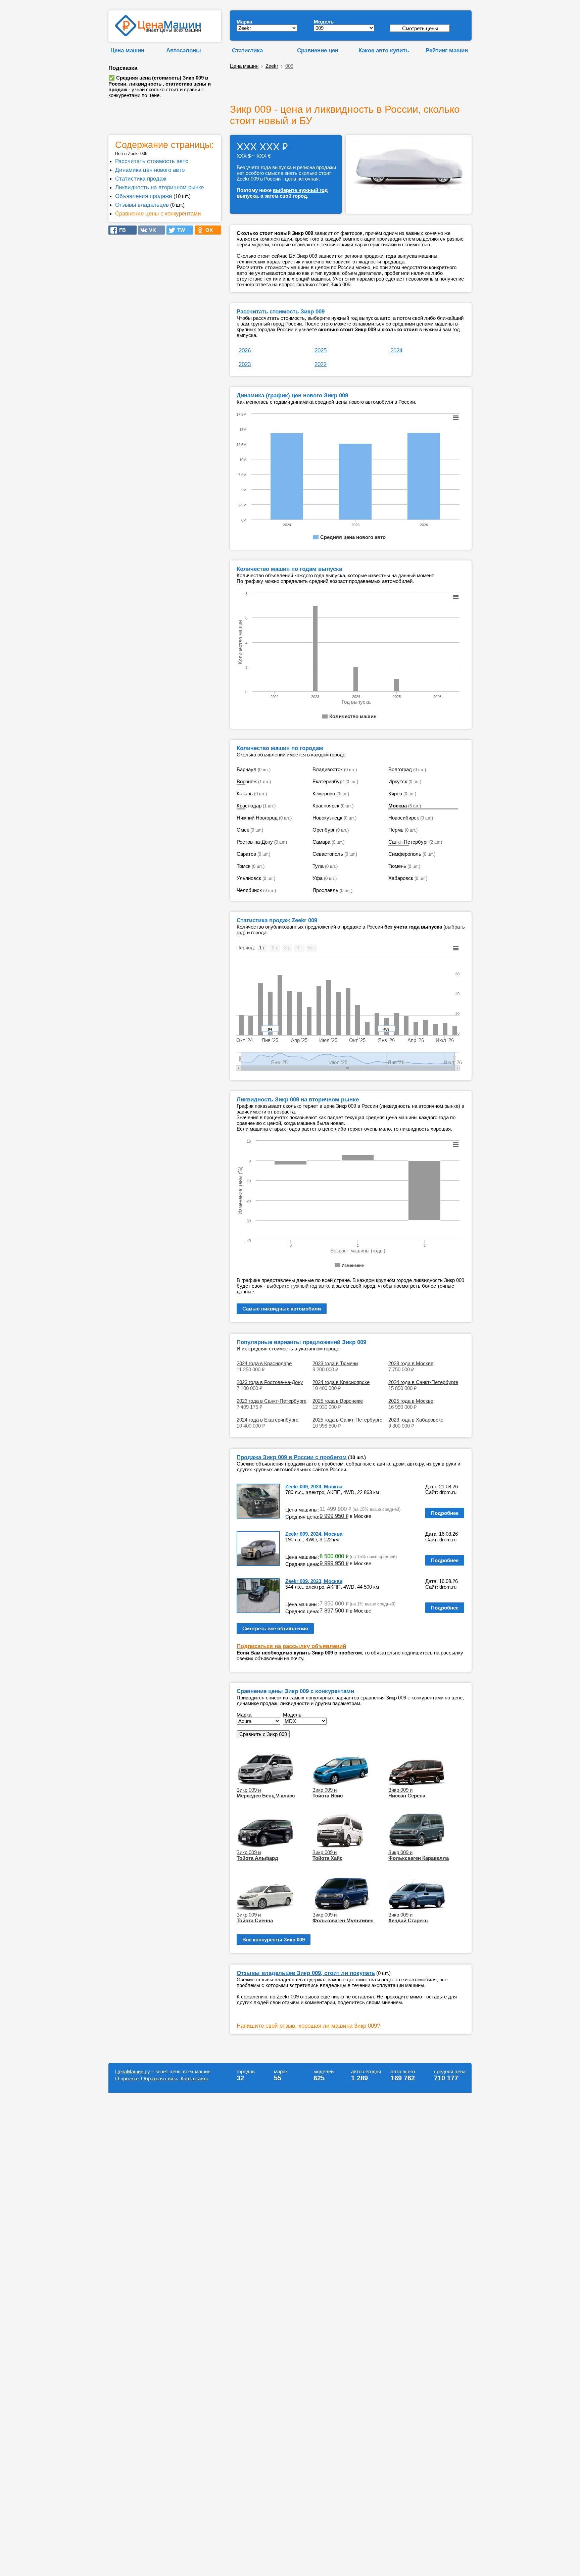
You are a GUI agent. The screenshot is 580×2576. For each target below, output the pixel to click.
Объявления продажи (144, 196)
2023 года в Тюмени (335, 1363)
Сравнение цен (318, 50)
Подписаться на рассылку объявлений (291, 1646)
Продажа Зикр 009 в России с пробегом (292, 1457)
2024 (396, 350)
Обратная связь (160, 2078)
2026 (245, 350)
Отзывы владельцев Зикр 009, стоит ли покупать (306, 1973)
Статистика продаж (141, 179)
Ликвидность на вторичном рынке (159, 187)
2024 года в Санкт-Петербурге (423, 1382)
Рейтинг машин (447, 50)
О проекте (127, 2078)
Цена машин (127, 50)
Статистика (247, 50)
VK (151, 230)
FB (120, 230)
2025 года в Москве (411, 1401)
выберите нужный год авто (298, 1286)
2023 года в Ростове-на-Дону (270, 1382)
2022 (321, 364)
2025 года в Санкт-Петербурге (347, 1420)
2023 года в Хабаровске (416, 1420)
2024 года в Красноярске (341, 1382)
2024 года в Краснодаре (264, 1363)
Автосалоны (184, 50)
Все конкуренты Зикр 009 (274, 1940)
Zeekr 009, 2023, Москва (314, 1581)
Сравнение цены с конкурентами (158, 213)
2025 (321, 350)
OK (207, 230)
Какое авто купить (384, 50)
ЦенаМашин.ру (133, 2071)
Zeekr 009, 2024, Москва (314, 1487)
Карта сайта (195, 2078)
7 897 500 (334, 1611)
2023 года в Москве (411, 1363)
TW (179, 230)
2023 (245, 364)
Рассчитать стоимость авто (152, 161)
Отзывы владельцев (142, 205)
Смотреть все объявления (275, 1628)
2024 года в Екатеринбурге (268, 1420)
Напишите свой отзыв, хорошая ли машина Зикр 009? (308, 2026)
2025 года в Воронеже (338, 1401)
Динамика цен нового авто (150, 170)
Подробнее (445, 1513)
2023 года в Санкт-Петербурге (272, 1401)
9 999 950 (334, 1516)
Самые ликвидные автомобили (282, 1309)
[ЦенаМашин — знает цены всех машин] (158, 34)
